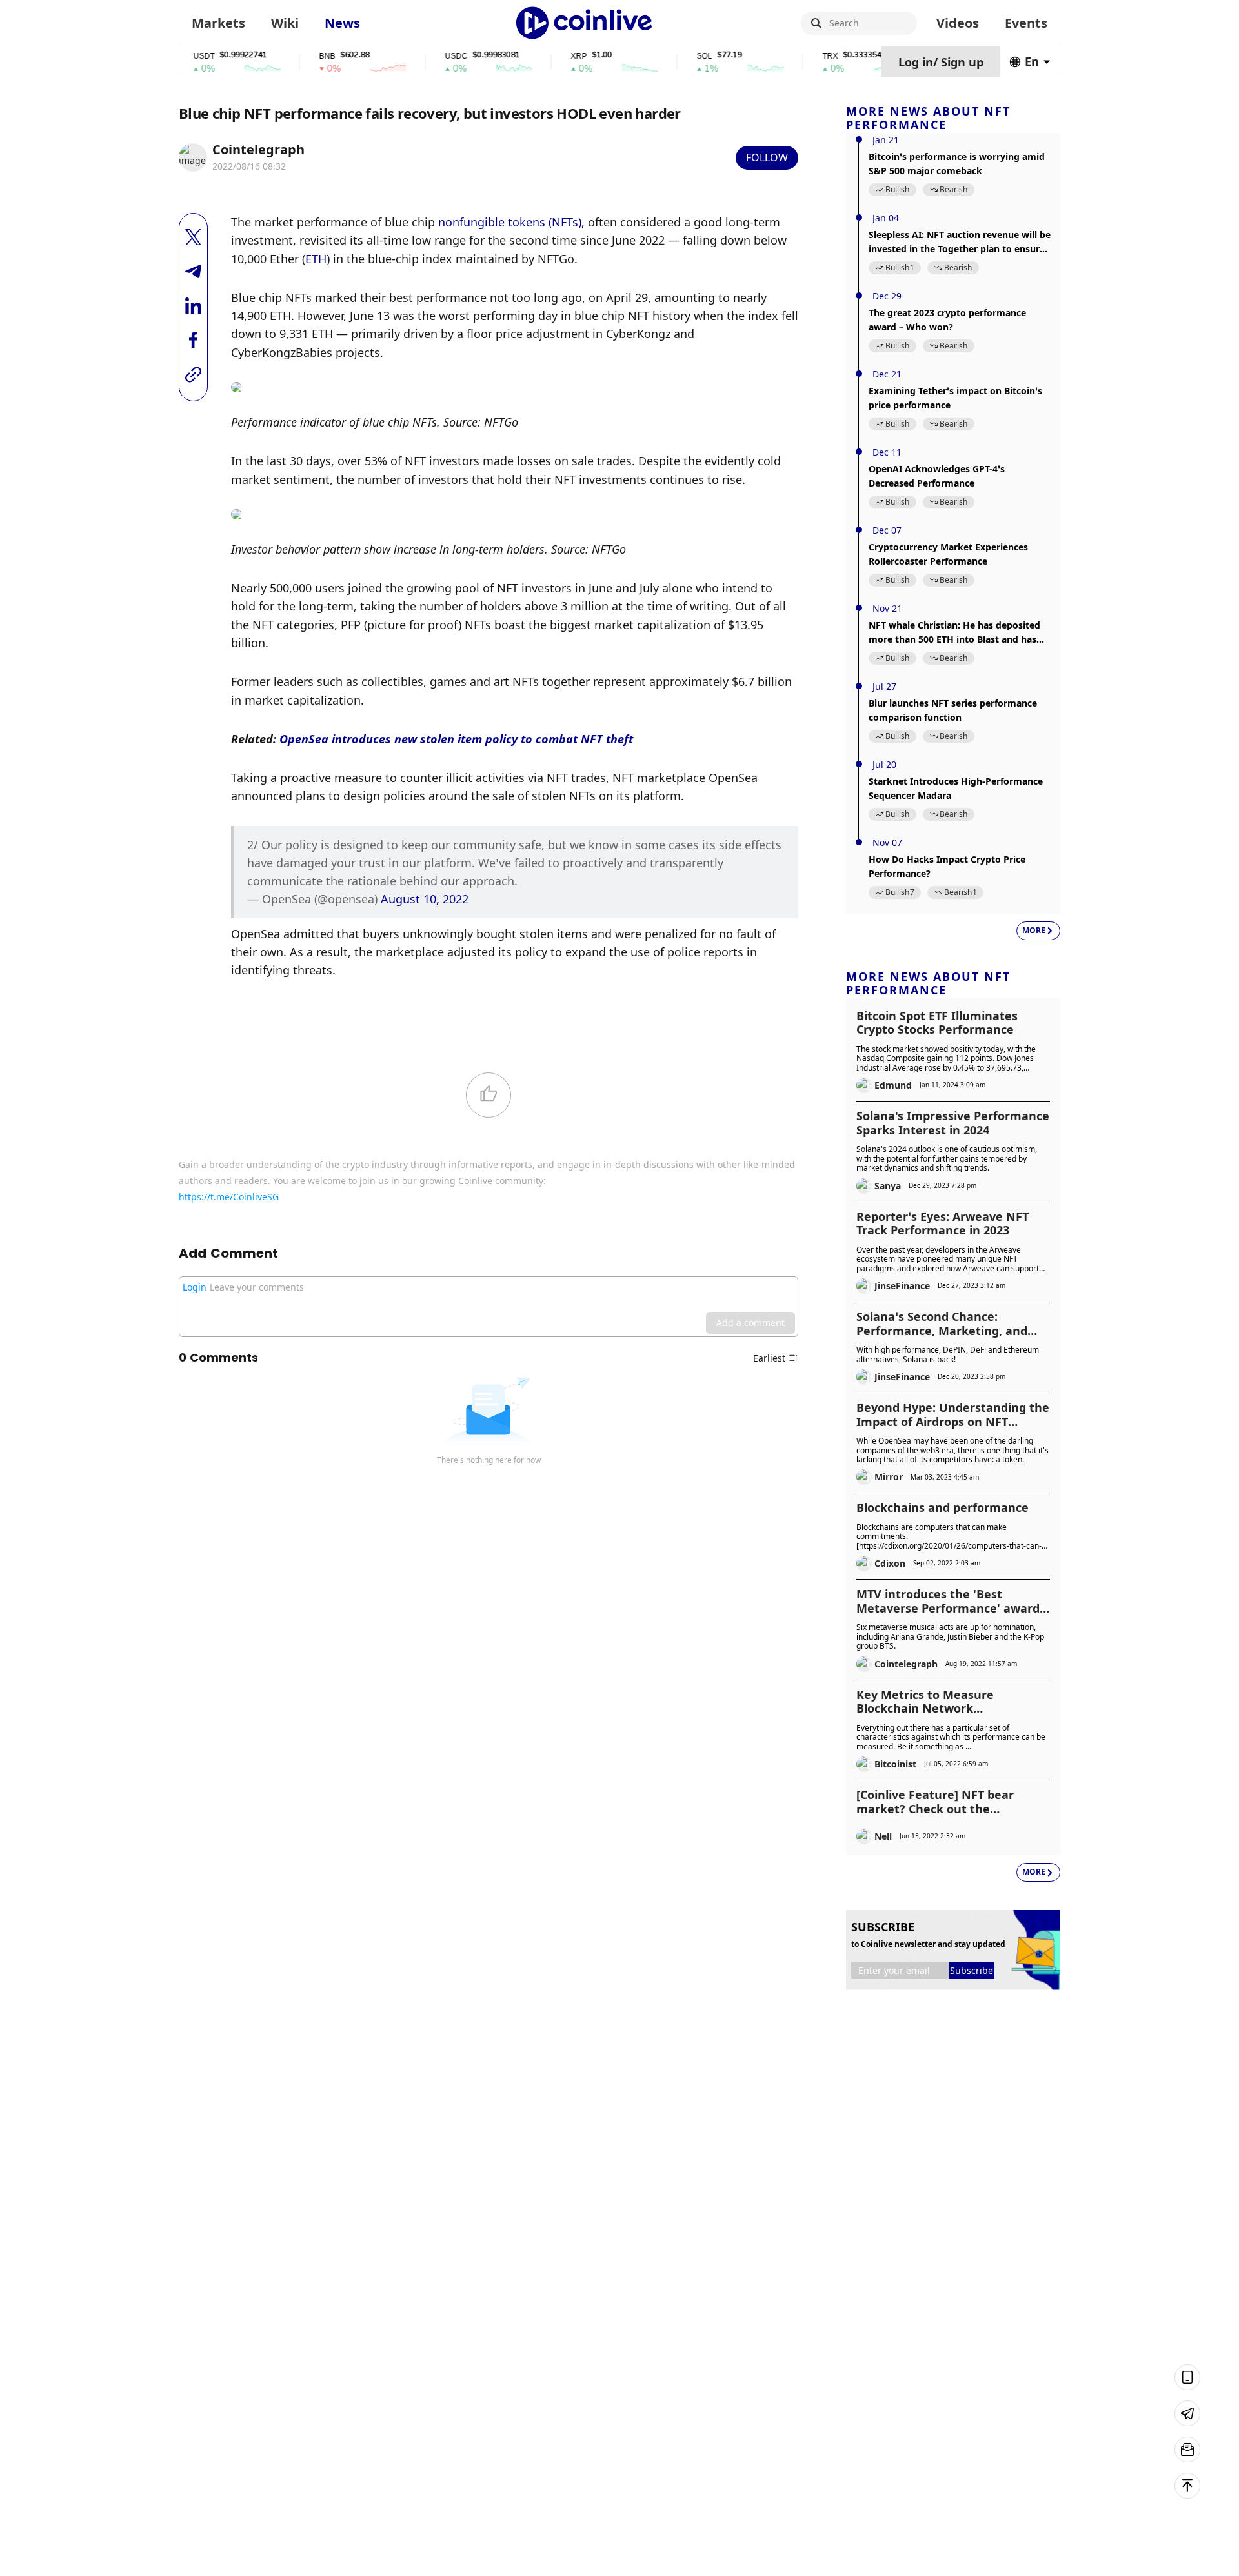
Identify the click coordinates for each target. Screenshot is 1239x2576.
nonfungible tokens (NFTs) (510, 222)
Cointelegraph (258, 149)
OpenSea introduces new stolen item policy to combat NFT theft (456, 739)
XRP (545, 56)
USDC (422, 56)
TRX (796, 56)
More (1034, 930)
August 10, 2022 (425, 899)
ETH (316, 259)
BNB (293, 56)
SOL (670, 56)
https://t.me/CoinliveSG (229, 1197)
